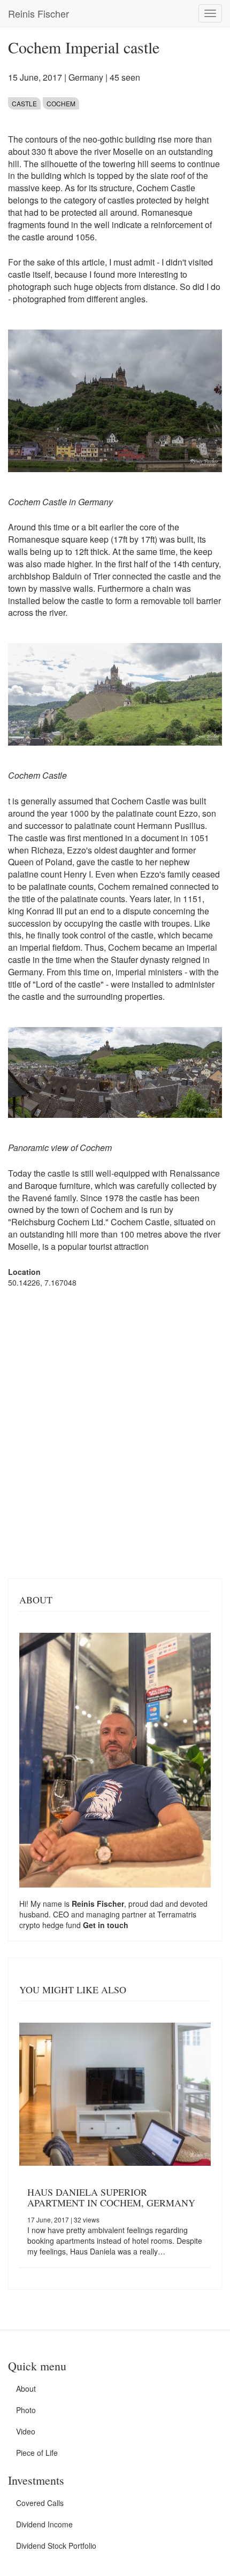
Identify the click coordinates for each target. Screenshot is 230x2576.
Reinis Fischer (39, 13)
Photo (26, 2410)
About (26, 2389)
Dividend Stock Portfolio (56, 2546)
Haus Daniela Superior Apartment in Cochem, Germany (111, 2197)
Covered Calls (40, 2503)
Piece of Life (37, 2453)
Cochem (61, 103)
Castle (24, 103)
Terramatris (177, 1914)
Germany (86, 77)
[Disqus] (115, 1432)
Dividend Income (44, 2524)
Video (26, 2431)
